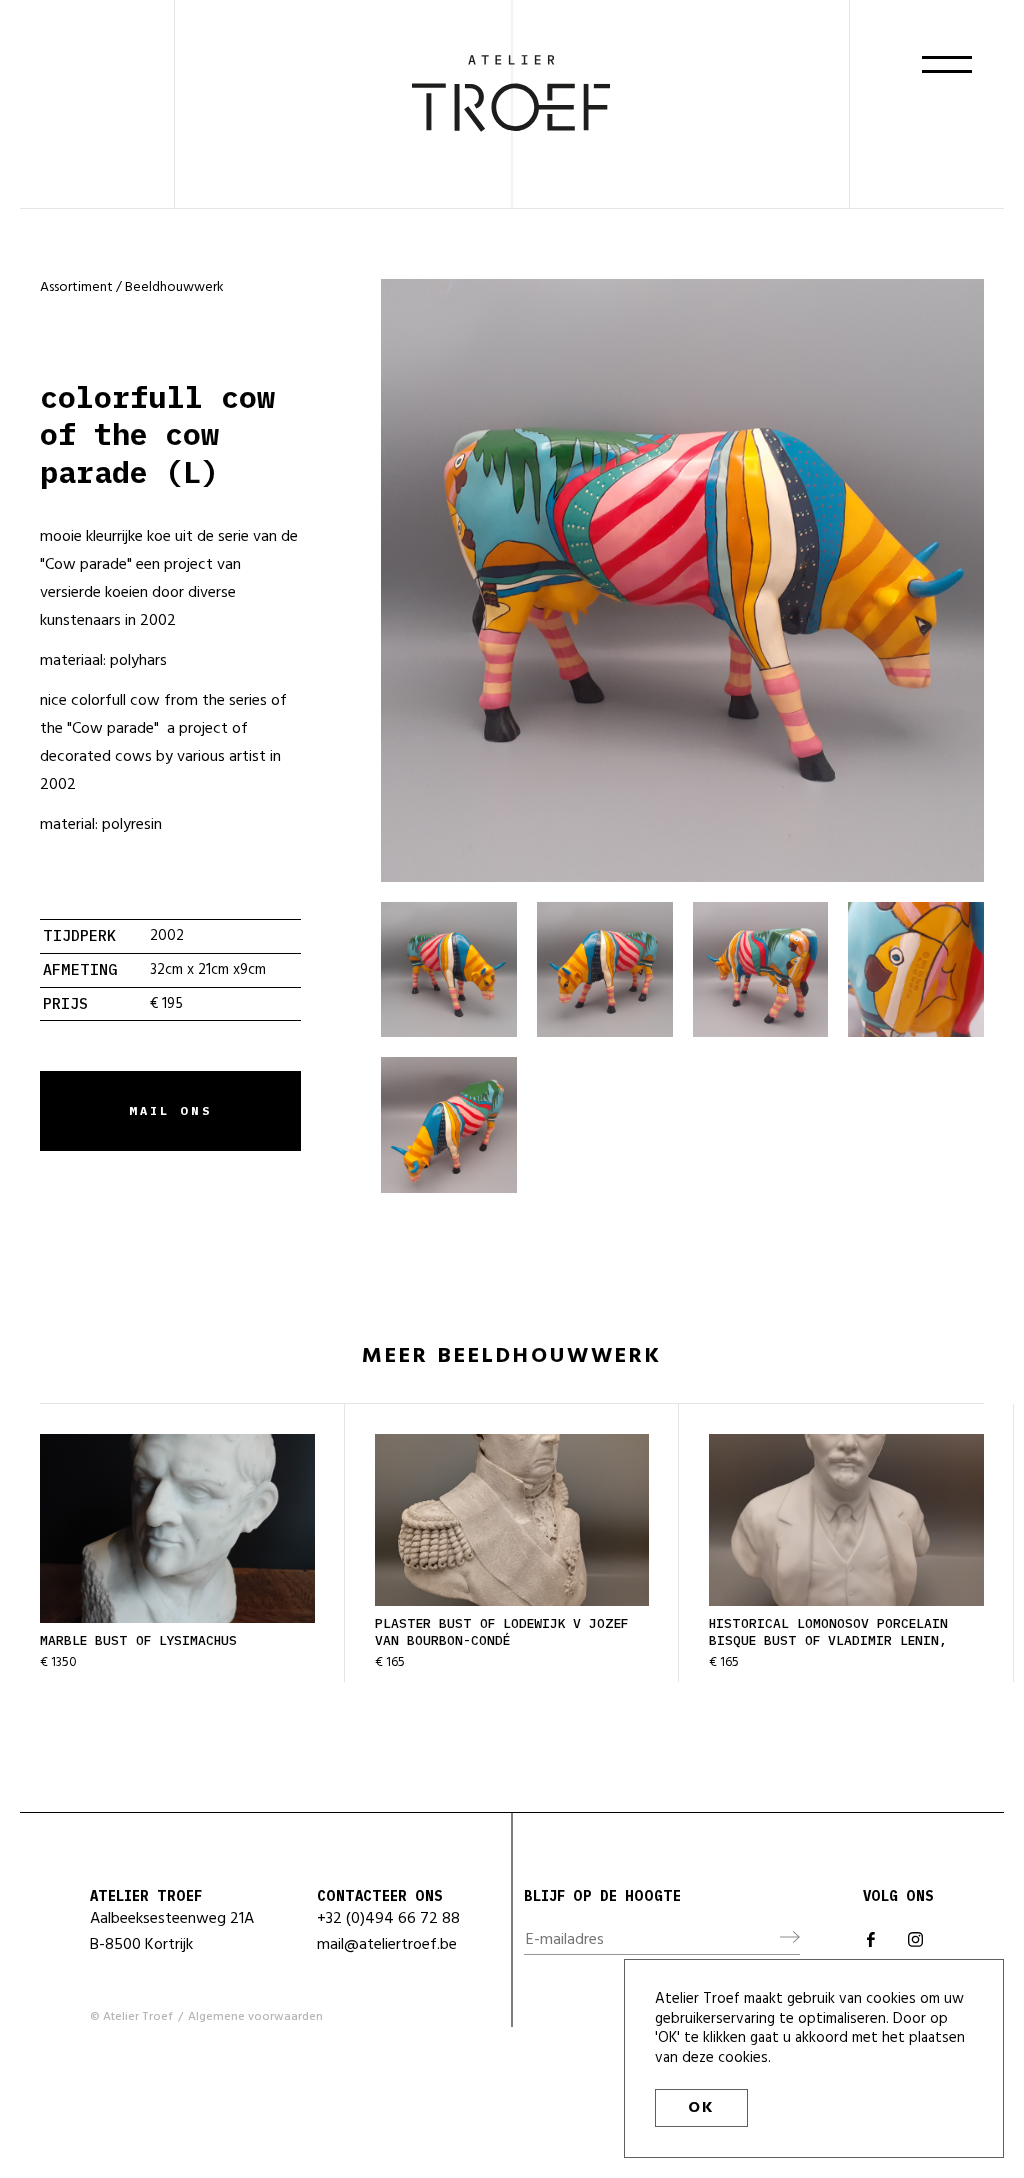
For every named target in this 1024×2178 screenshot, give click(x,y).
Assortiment (76, 287)
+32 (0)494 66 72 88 (388, 1919)
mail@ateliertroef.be (387, 1945)
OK (701, 2108)
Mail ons (171, 1110)
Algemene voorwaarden (255, 2017)
